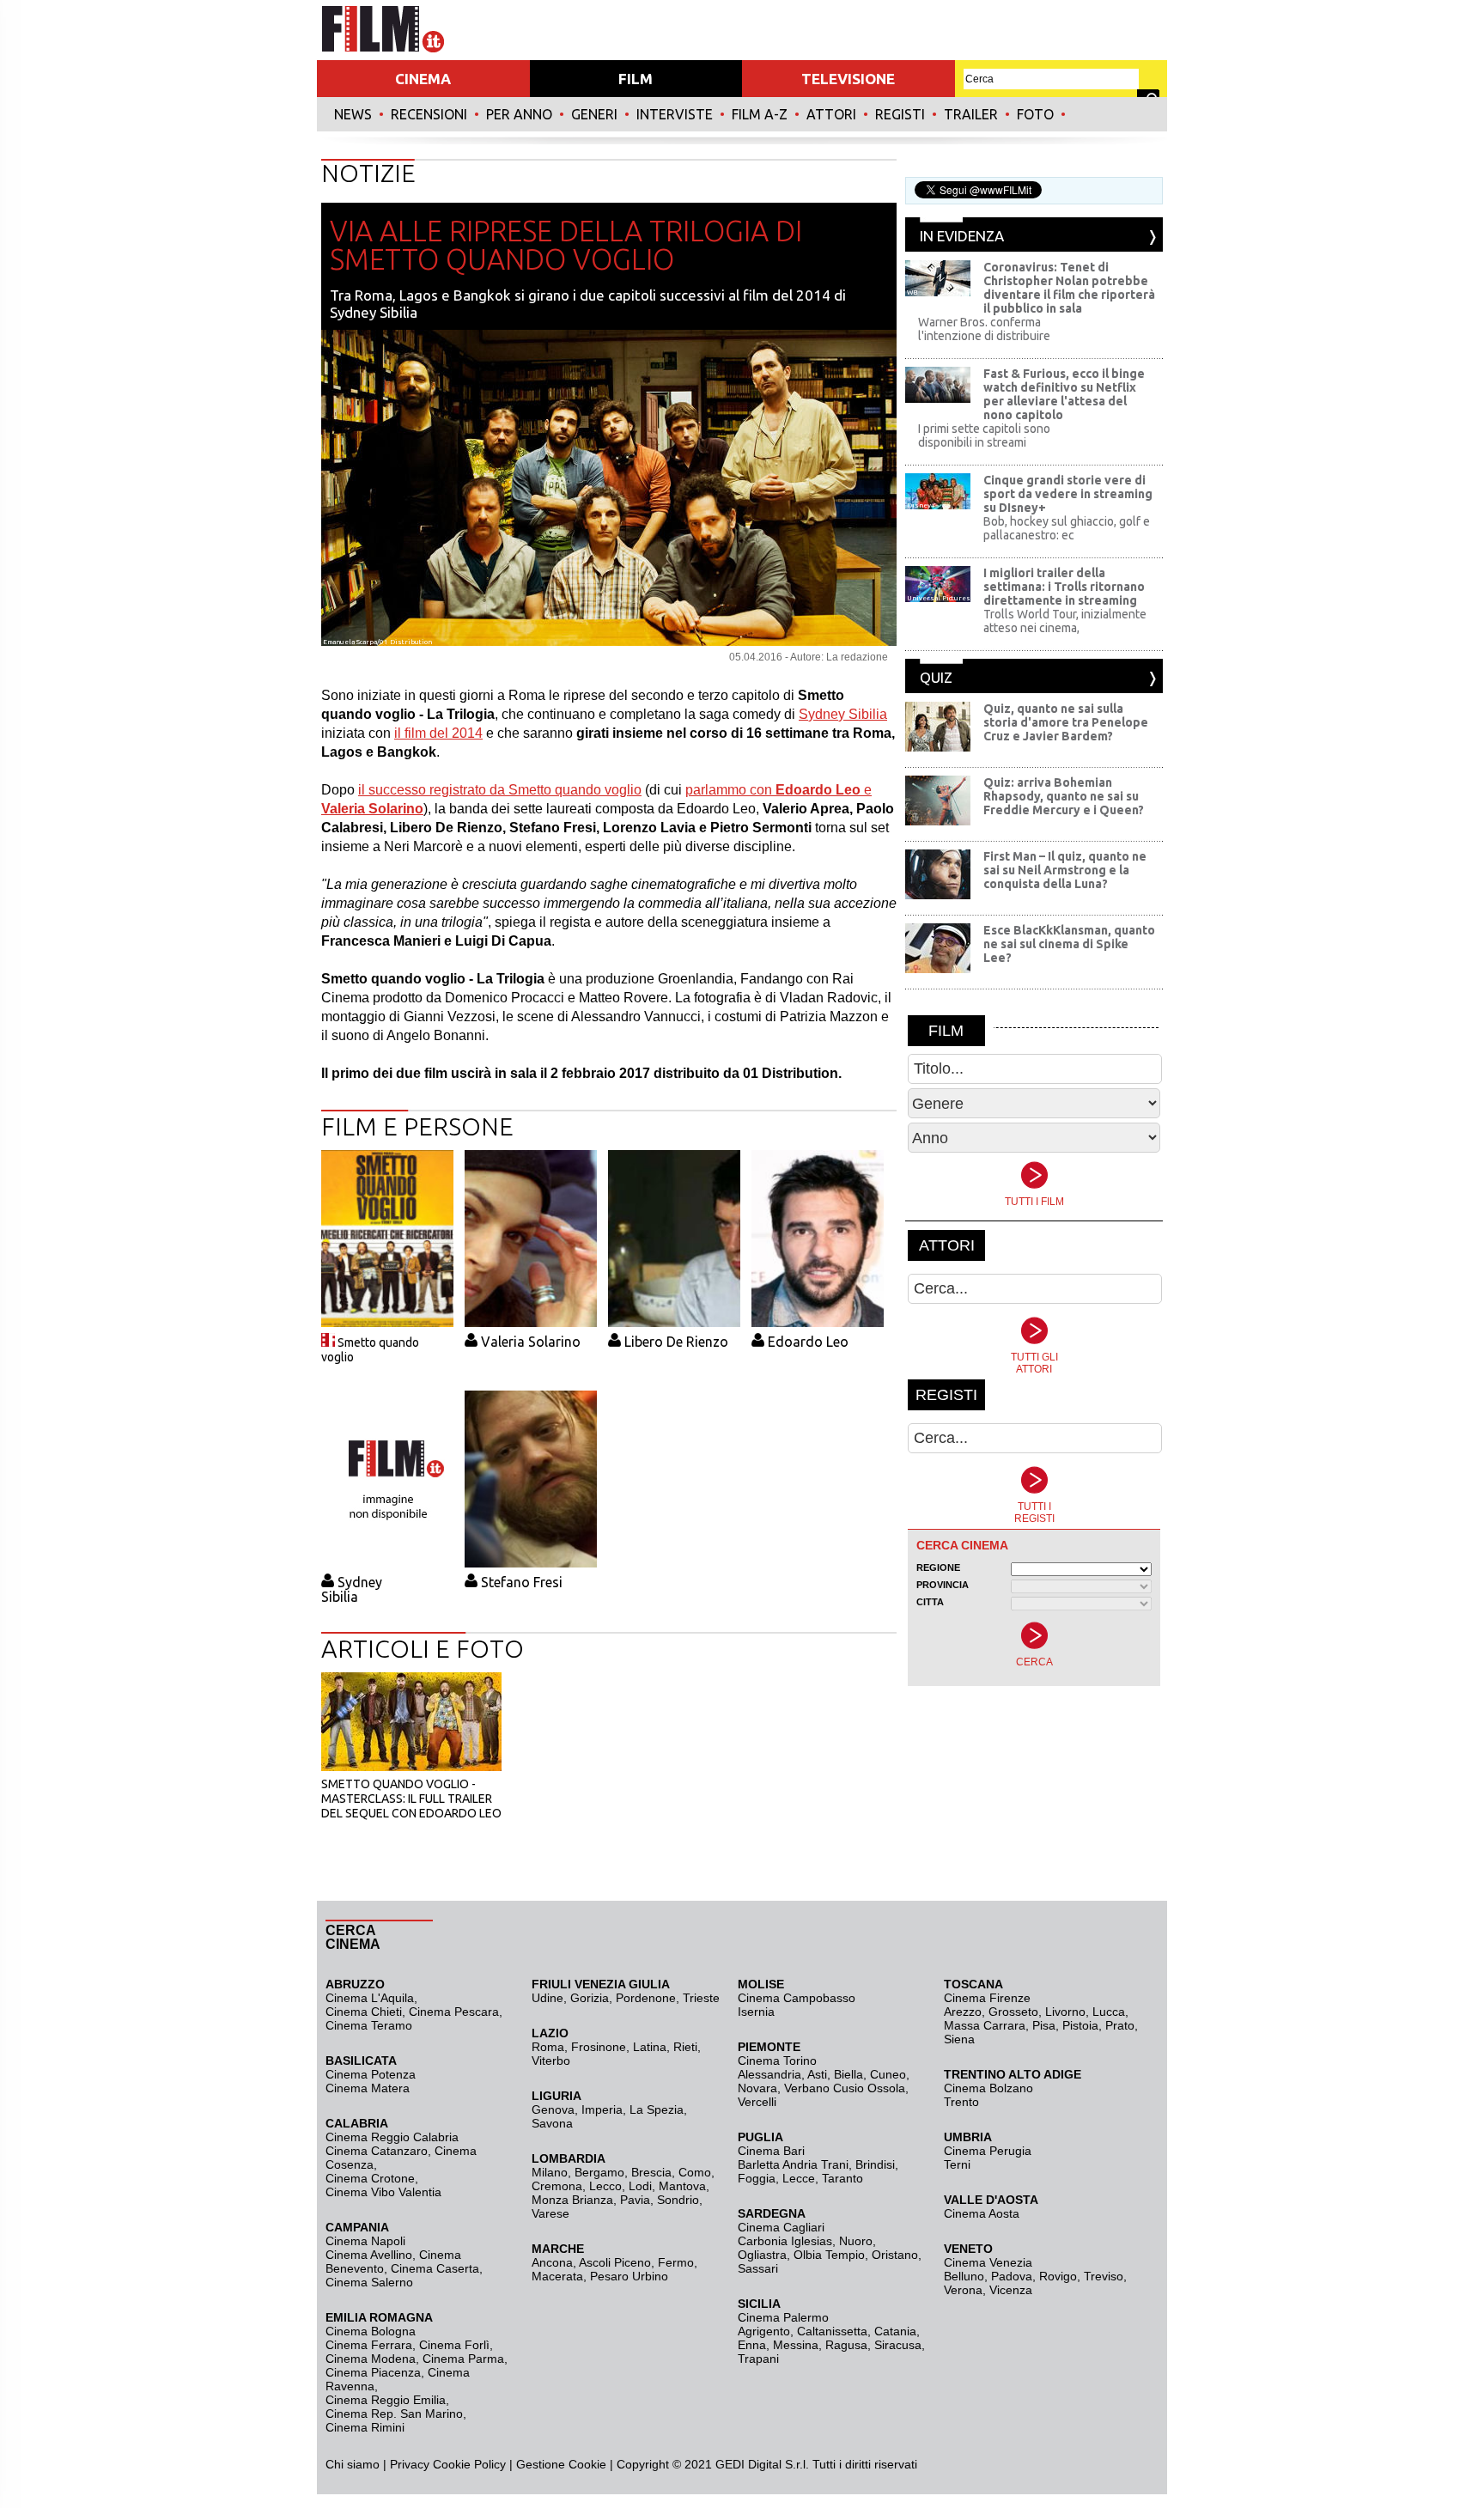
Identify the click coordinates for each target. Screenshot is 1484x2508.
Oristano (895, 2255)
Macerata (557, 2276)
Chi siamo (353, 2464)
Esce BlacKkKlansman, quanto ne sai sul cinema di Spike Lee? (1069, 944)
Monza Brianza (572, 2200)
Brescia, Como (671, 2172)
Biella (848, 2074)
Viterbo (551, 2061)
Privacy (410, 2464)
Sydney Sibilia (843, 714)
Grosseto (1013, 2012)
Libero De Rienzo (676, 1342)
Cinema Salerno (369, 2282)
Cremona (557, 2186)
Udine (547, 1998)
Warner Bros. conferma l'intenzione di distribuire (984, 329)
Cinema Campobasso (797, 1998)
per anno (519, 114)
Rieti (685, 2047)
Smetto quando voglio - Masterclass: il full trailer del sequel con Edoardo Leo (411, 1799)
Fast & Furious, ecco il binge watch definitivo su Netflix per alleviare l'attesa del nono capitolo (1064, 394)
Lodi (640, 2186)
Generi (594, 114)
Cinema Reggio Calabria (392, 2137)
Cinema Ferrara (369, 2345)
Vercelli (757, 2102)
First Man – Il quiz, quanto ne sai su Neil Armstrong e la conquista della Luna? (1065, 870)
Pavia (635, 2200)
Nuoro (856, 2241)
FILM (636, 79)
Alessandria (769, 2074)
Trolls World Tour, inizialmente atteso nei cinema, (1065, 621)
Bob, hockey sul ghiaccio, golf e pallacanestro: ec (1067, 528)
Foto (1035, 114)
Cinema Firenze (987, 1998)
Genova (553, 2109)
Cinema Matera (368, 2088)
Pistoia (1080, 2025)
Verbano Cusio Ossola (845, 2088)
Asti (817, 2074)
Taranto (842, 2178)
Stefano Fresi (522, 1582)
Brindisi (875, 2164)
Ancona (552, 2262)
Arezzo (963, 2012)
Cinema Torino (777, 2061)
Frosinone (599, 2047)
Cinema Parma (463, 2359)
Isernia (756, 2012)
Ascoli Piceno (615, 2262)
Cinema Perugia (988, 2151)
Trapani (758, 2359)
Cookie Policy (468, 2464)
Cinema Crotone (370, 2178)
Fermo (676, 2262)
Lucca (1109, 2012)
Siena (959, 2039)
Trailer (971, 114)
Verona (963, 2290)
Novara (757, 2088)
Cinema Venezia (988, 2262)
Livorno (1065, 2012)
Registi (900, 114)
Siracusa (898, 2345)
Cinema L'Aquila (370, 1998)
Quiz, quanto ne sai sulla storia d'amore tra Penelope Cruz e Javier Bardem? (1066, 722)
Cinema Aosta (982, 2213)
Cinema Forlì (454, 2345)
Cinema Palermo (783, 2317)
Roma (548, 2047)
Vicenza (1011, 2290)
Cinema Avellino (369, 2255)
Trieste (701, 1998)
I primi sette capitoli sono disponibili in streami (984, 435)
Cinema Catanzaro (377, 2151)
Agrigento (764, 2331)
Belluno (964, 2276)
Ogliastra (762, 2255)
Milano (550, 2172)
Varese (550, 2213)
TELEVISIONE (848, 79)
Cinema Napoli (365, 2241)
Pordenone (646, 1998)
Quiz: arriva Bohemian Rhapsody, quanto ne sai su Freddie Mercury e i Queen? (1064, 796)
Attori (831, 114)
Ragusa (846, 2345)
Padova (1012, 2276)
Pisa (1044, 2025)
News (353, 114)
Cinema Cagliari (781, 2227)
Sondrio (678, 2200)
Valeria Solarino (531, 1342)
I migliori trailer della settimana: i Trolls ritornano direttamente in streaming (1064, 587)
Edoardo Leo (808, 1342)
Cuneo (888, 2074)
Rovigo (1058, 2276)
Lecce (799, 2178)
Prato (1120, 2025)
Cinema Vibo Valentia (383, 2192)
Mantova (682, 2186)
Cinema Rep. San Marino (394, 2414)
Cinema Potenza (371, 2074)
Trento (961, 2102)
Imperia (602, 2109)
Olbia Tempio (829, 2255)
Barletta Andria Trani (793, 2164)
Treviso (1104, 2276)
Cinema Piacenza (373, 2372)
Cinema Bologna (371, 2331)
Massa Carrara (985, 2025)
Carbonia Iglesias (785, 2241)
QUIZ (936, 677)
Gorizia (590, 1998)
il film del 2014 (438, 733)
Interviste (675, 114)
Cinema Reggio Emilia (386, 2400)
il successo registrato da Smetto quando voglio (500, 790)
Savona (552, 2123)
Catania (895, 2331)
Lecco (605, 2186)
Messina (796, 2345)
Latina (650, 2047)
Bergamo (599, 2172)
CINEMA (423, 79)
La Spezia (657, 2109)
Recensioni (429, 114)
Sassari (758, 2268)
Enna (752, 2345)
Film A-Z (760, 114)
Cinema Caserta (435, 2268)
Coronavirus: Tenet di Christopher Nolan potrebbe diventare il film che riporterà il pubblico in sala (1069, 288)
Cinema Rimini (365, 2427)
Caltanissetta (832, 2331)
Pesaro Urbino (629, 2276)
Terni (957, 2164)
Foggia (757, 2178)
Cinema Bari (771, 2151)
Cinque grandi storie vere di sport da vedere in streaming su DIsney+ (1068, 494)
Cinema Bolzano (988, 2088)
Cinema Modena (371, 2359)
